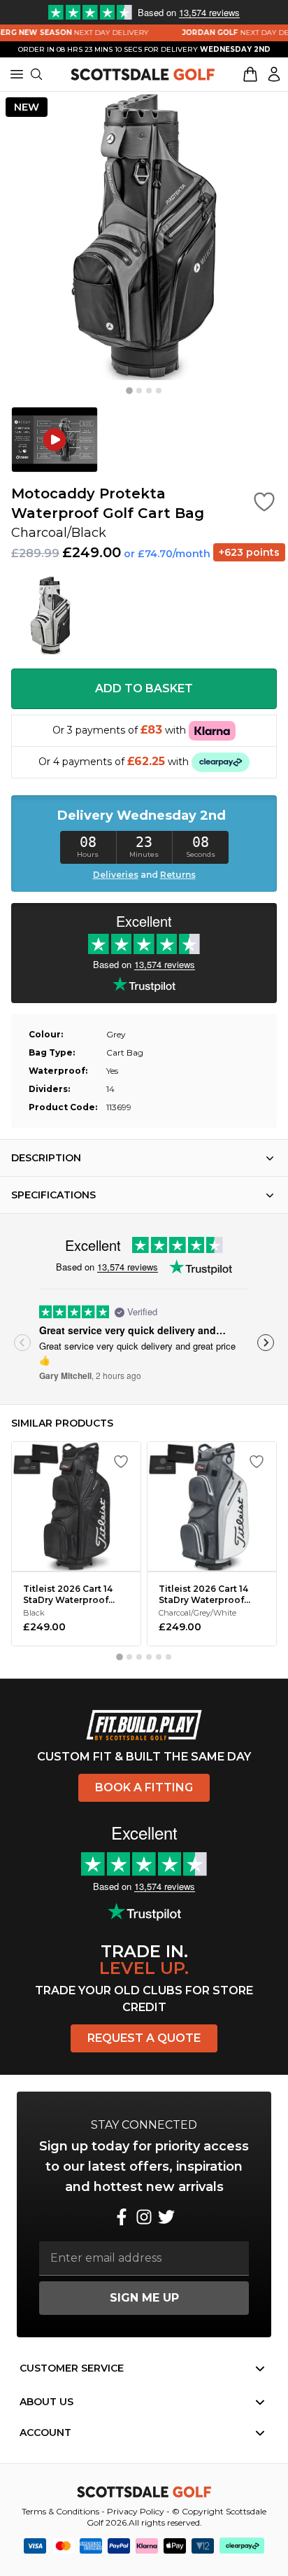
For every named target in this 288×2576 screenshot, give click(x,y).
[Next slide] (266, 1343)
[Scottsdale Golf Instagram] (144, 2217)
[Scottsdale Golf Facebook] (122, 2217)
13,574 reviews (128, 1267)
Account (45, 2432)
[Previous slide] (22, 1343)
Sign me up (144, 2298)
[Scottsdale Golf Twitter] (166, 2217)
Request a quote (144, 2038)
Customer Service (72, 2368)
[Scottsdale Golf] (143, 74)
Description (46, 1158)
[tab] (129, 391)
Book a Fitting (144, 1787)
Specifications (53, 1195)
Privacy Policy (136, 2511)
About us (46, 2402)
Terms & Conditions (60, 2511)
